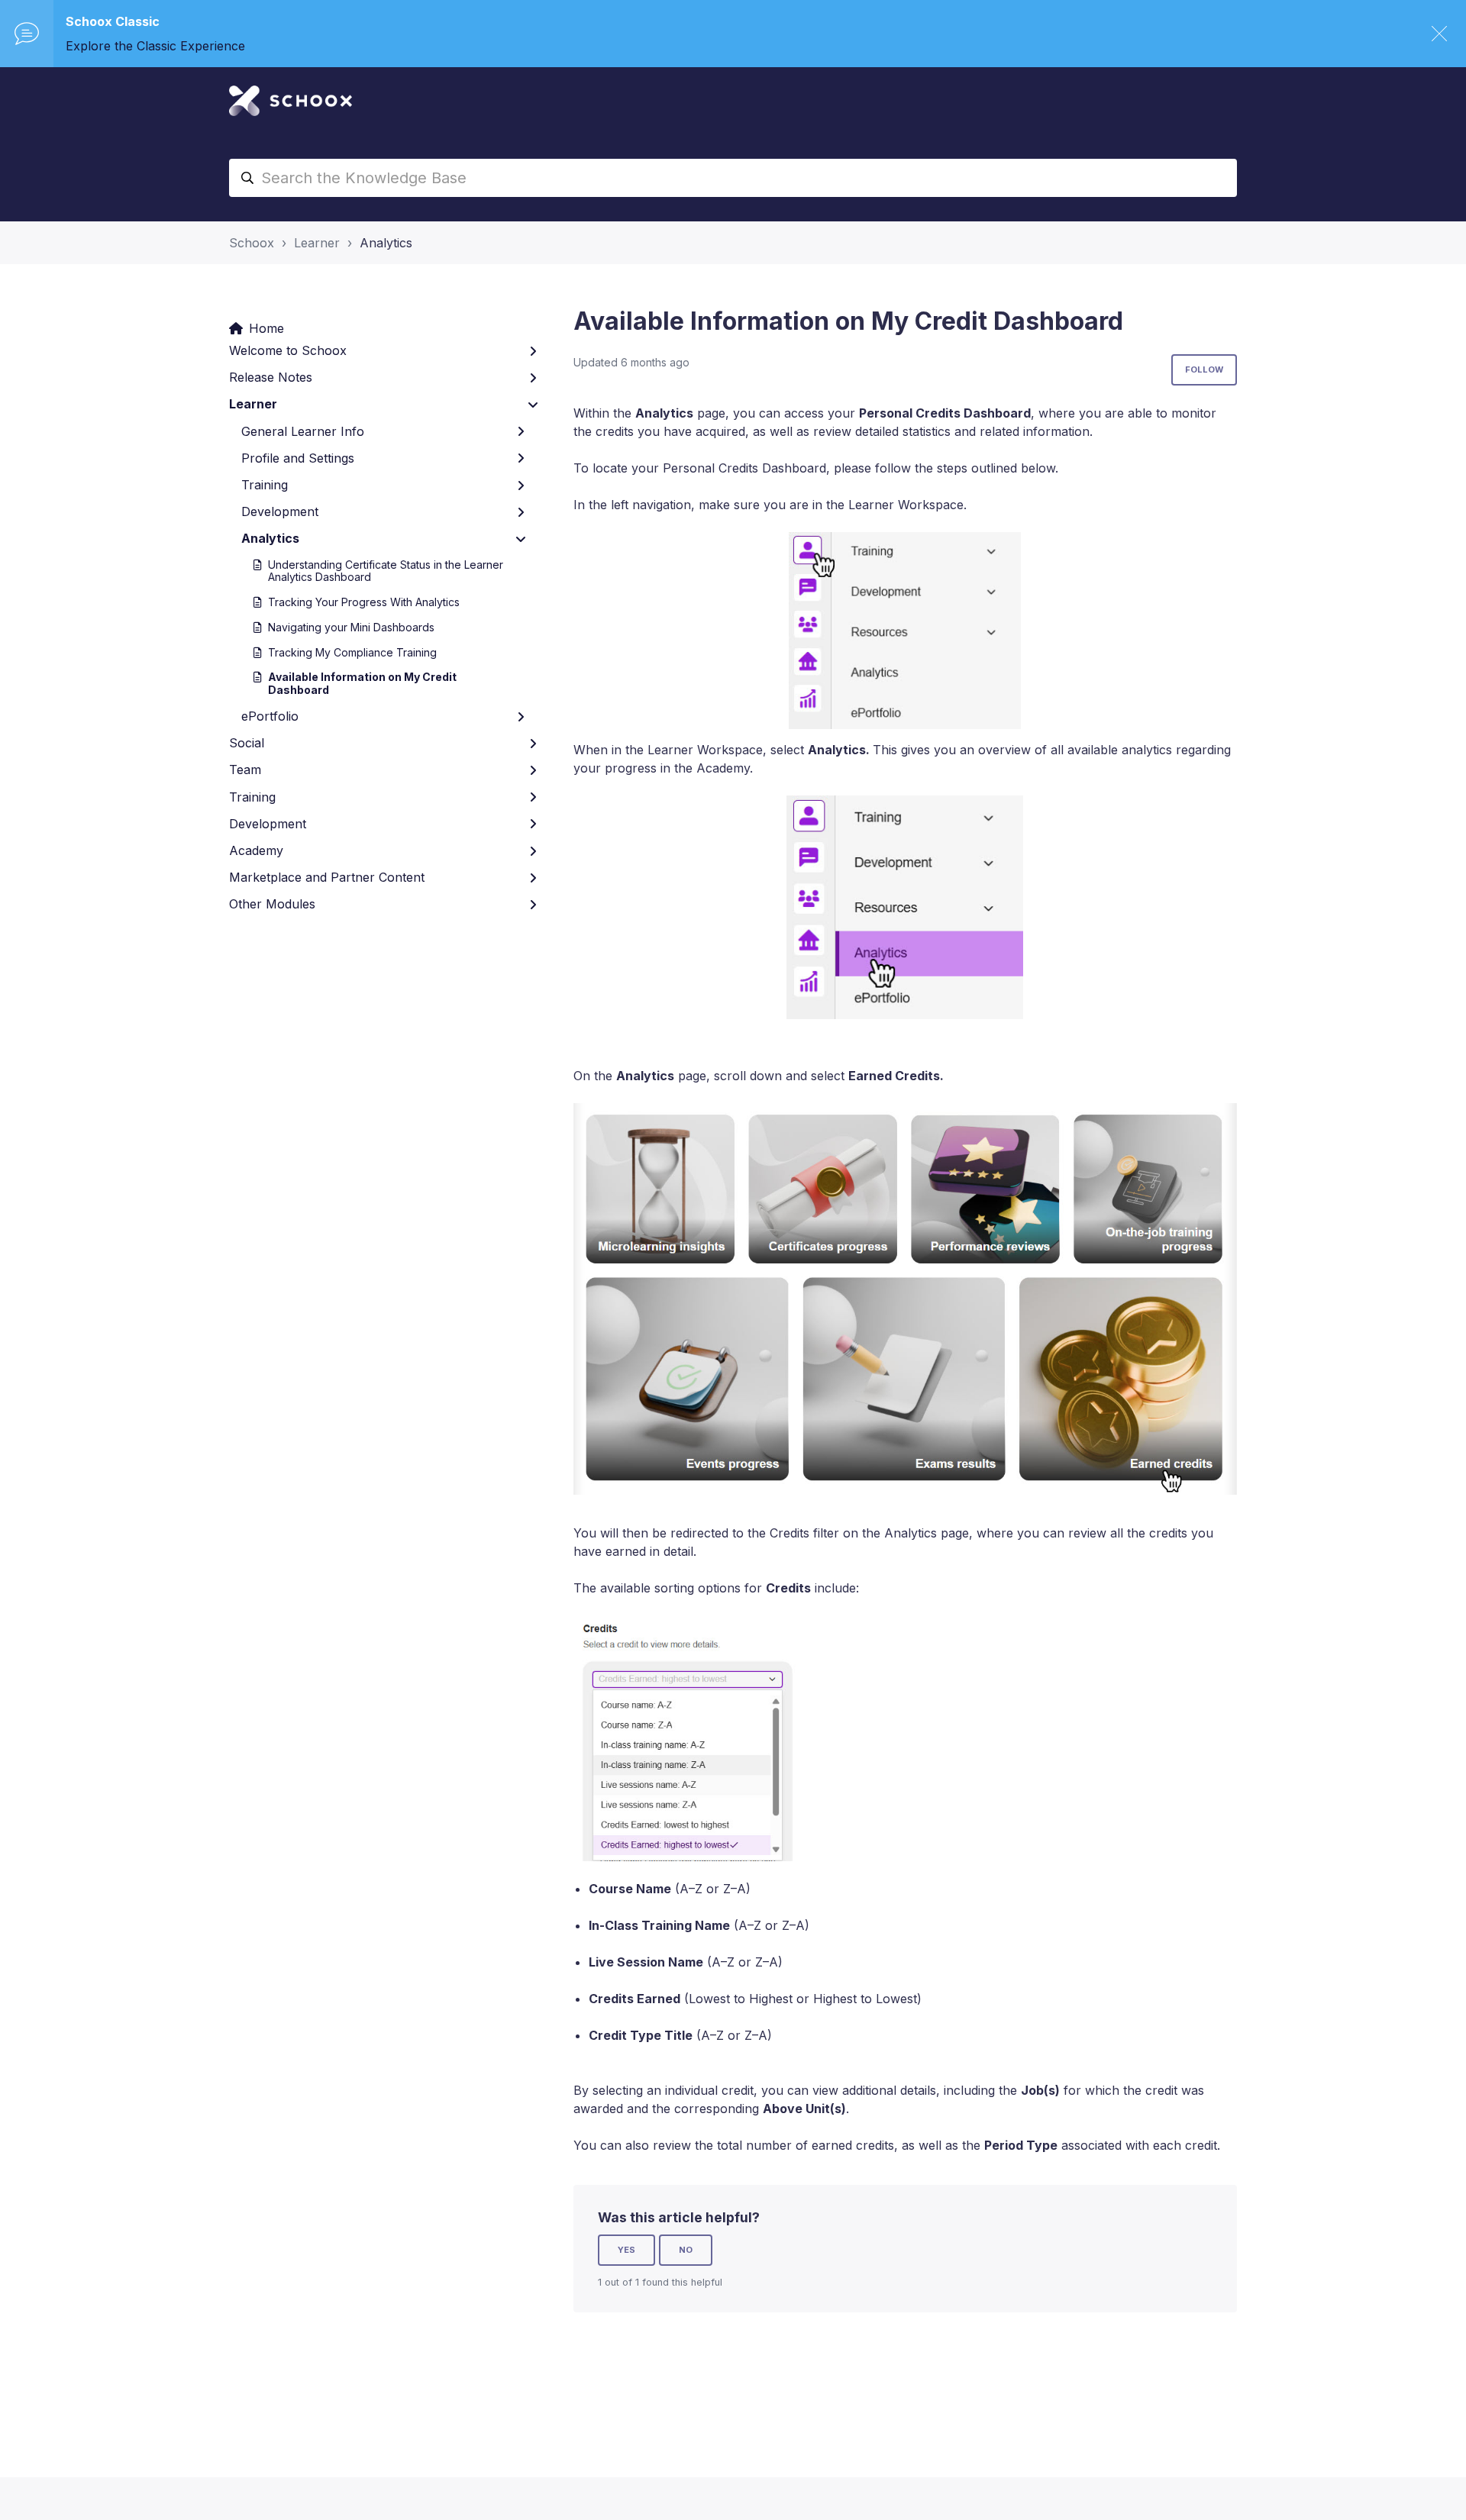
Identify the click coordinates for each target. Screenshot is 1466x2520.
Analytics (386, 243)
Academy (256, 850)
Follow (1204, 369)
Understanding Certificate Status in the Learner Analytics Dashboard (386, 571)
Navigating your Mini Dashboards (351, 627)
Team (245, 770)
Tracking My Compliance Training (352, 652)
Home (266, 328)
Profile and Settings (298, 458)
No (686, 2250)
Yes (626, 2250)
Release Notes (271, 377)
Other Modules (272, 904)
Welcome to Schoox (288, 350)
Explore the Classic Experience (155, 46)
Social (247, 743)
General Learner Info (303, 431)
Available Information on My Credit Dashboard (362, 683)
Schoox (252, 243)
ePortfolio (270, 716)
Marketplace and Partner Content (327, 877)
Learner (317, 243)
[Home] (291, 101)
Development (280, 511)
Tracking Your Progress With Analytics (364, 602)
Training (265, 485)
